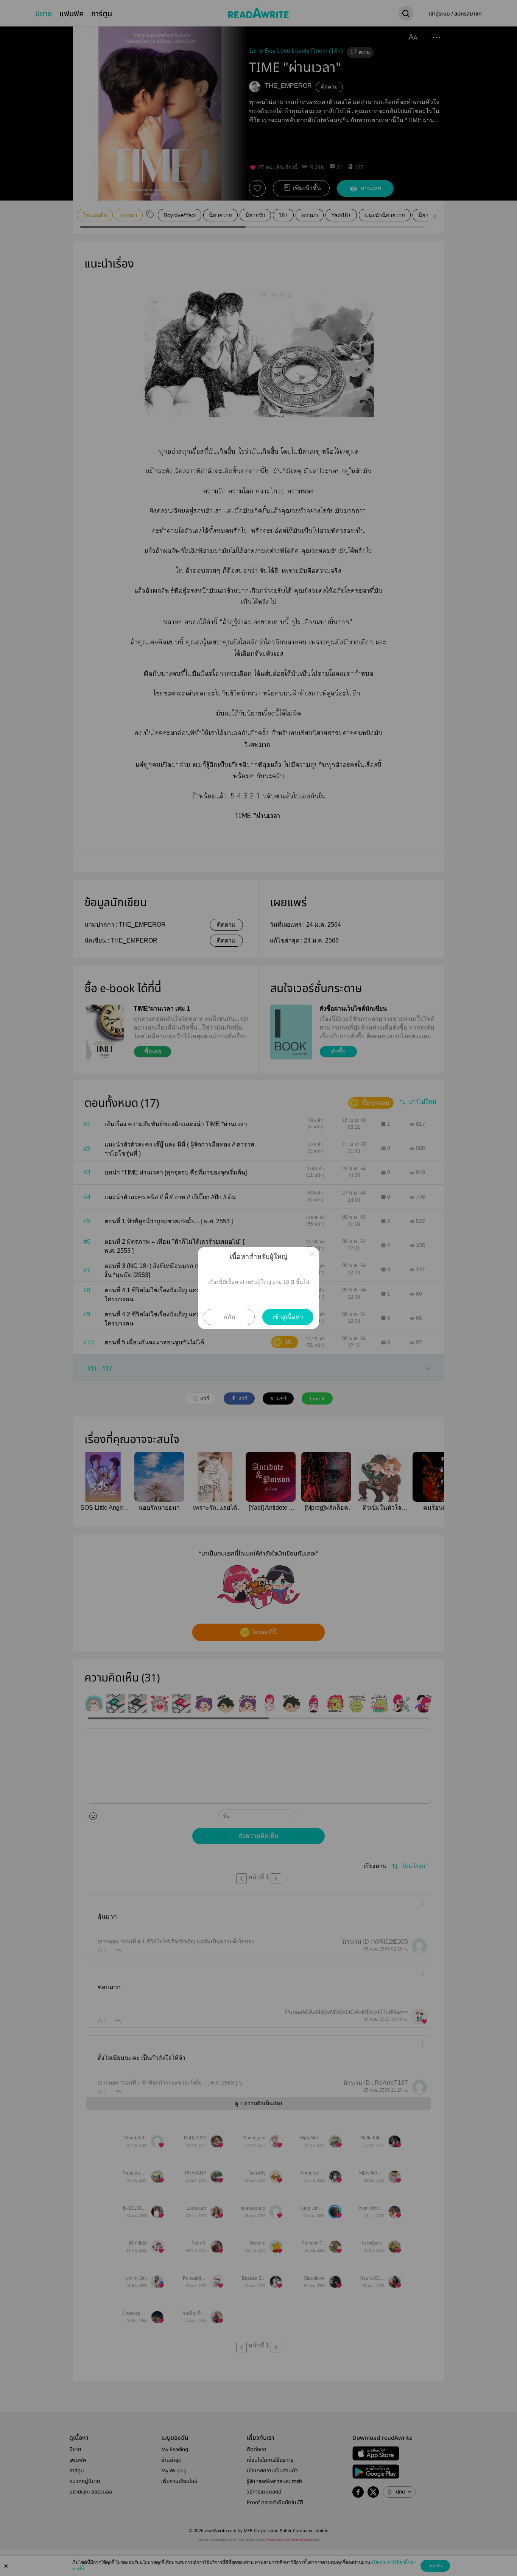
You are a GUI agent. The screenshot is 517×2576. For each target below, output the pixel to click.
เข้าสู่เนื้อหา (288, 1317)
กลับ (229, 1317)
